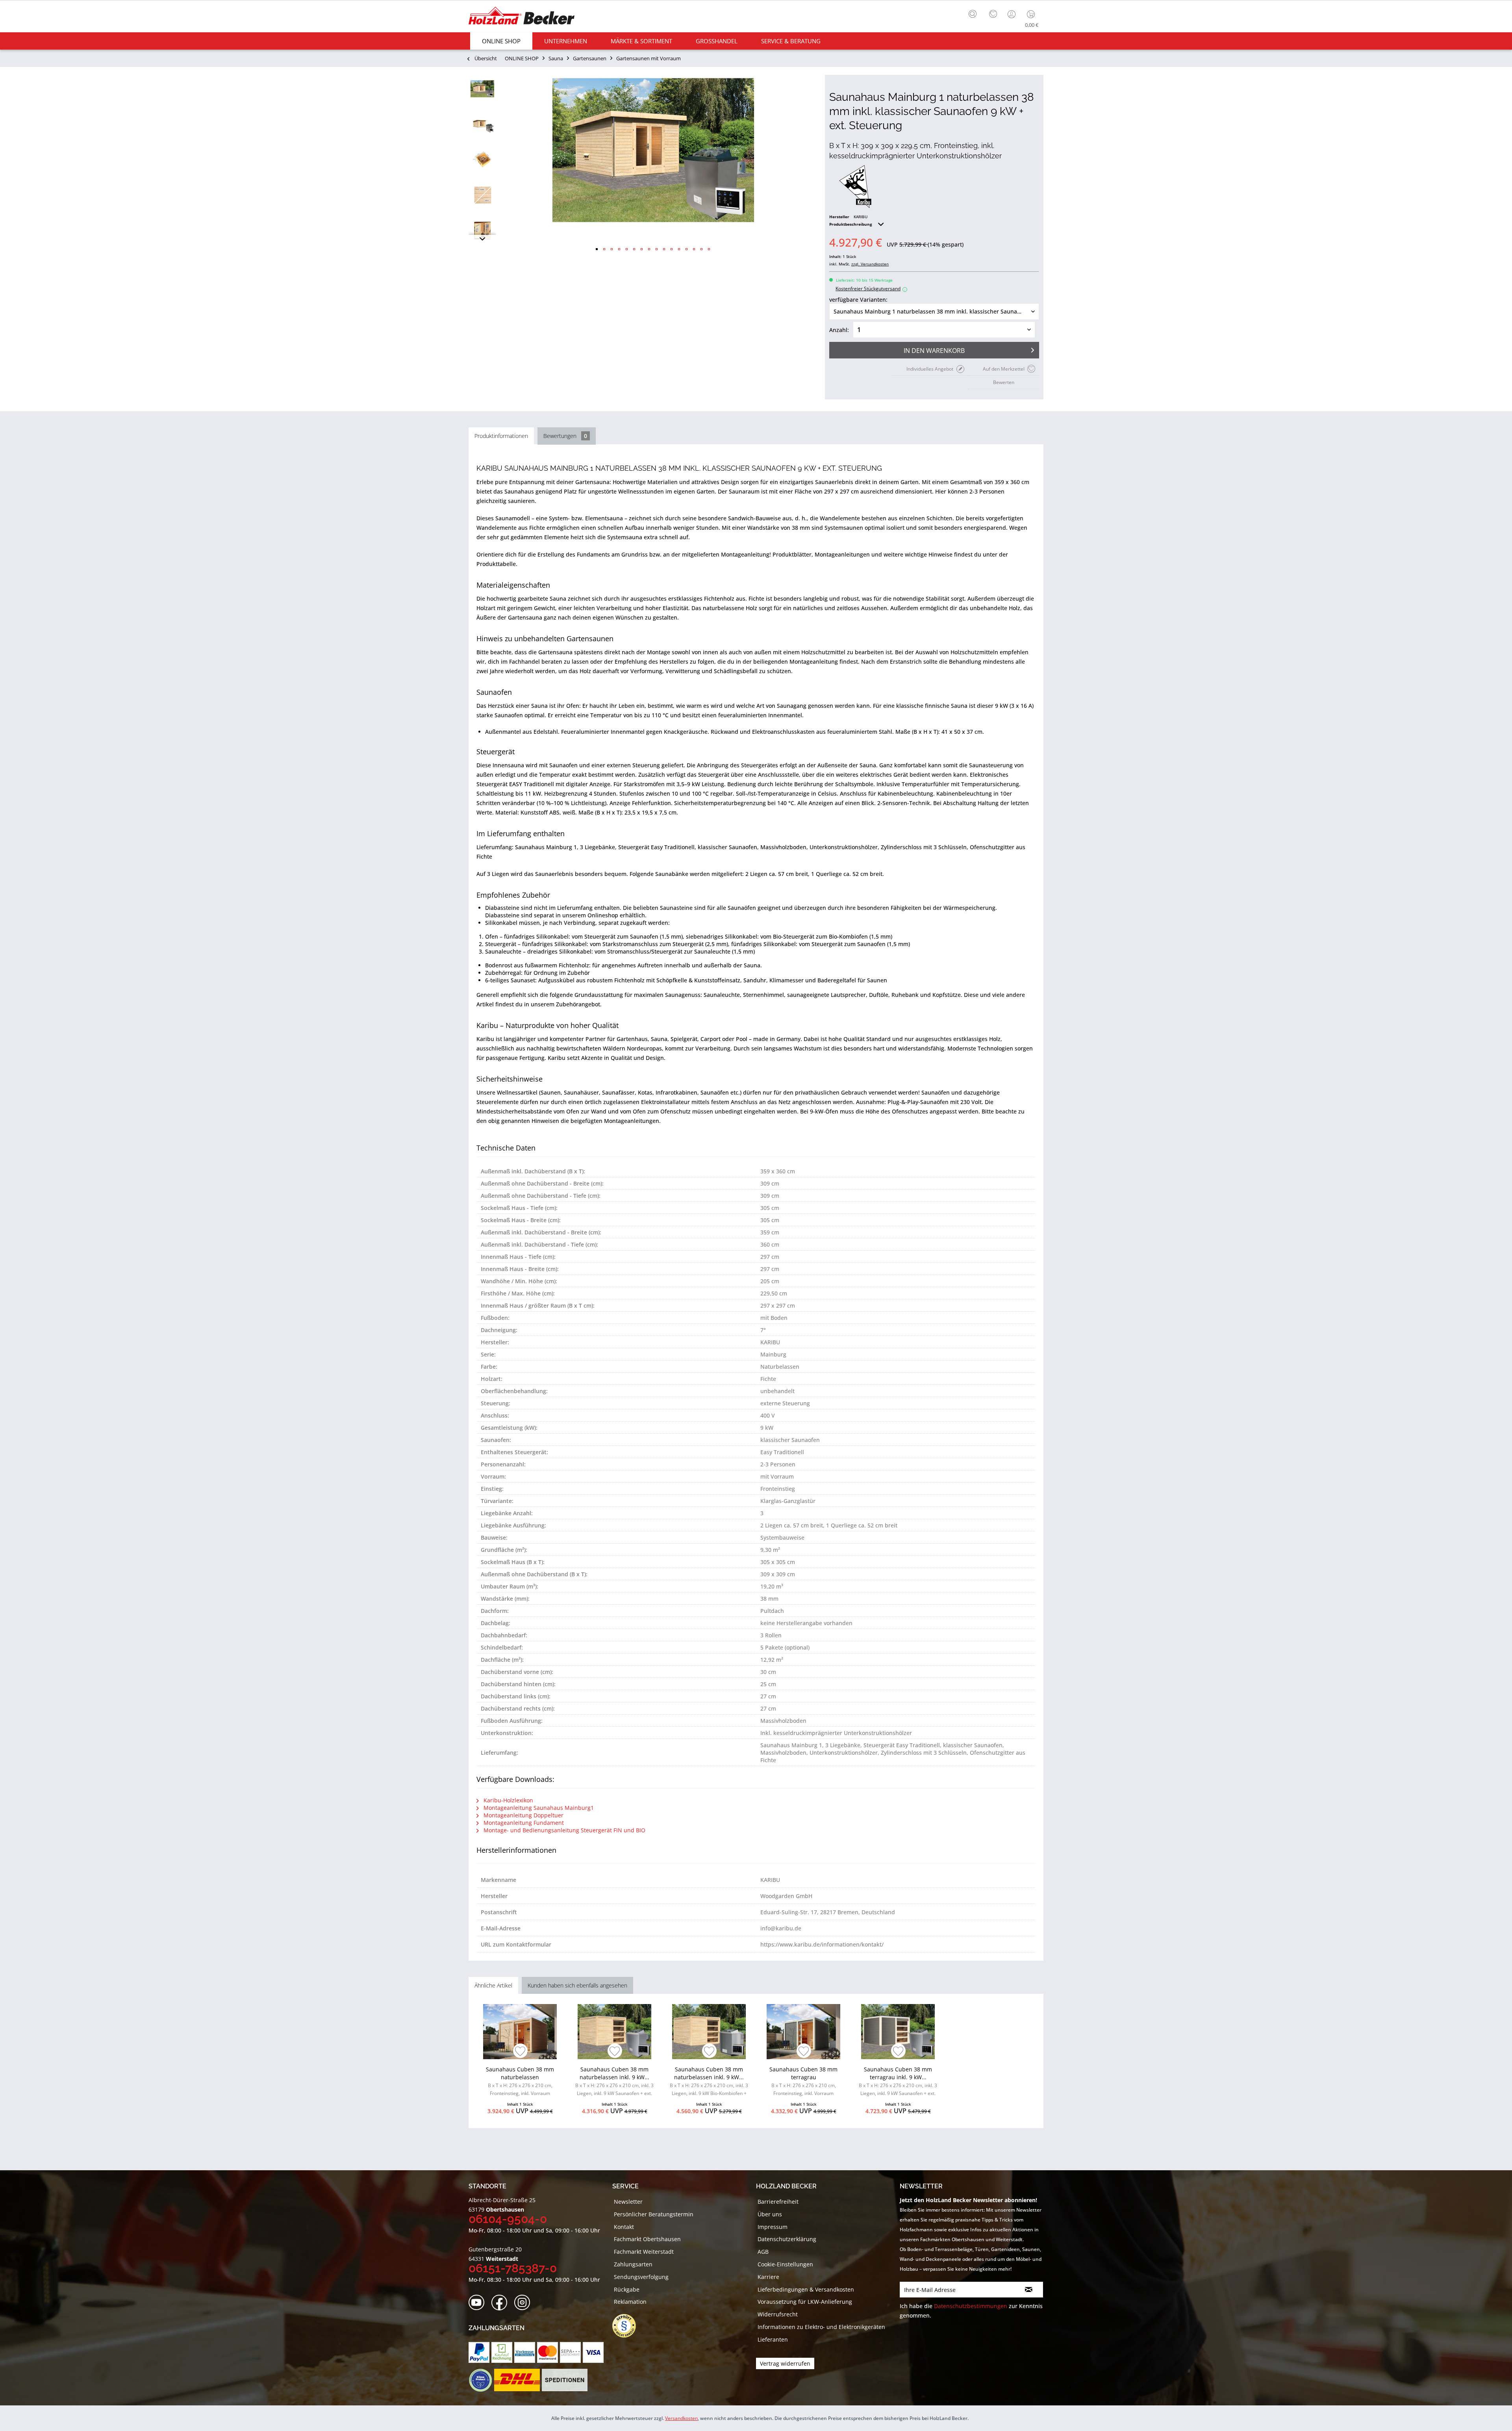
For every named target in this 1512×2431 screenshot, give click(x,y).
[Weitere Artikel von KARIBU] (855, 187)
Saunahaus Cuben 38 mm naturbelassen (520, 2081)
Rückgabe (627, 2289)
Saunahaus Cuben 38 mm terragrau (803, 2081)
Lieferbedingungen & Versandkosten (806, 2289)
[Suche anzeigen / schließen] (973, 14)
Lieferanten (773, 2339)
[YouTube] (479, 2303)
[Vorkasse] (525, 2352)
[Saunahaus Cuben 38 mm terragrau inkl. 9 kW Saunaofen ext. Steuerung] (898, 2032)
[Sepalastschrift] (570, 2352)
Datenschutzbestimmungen (971, 2306)
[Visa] (593, 2352)
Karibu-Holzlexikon (508, 1800)
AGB (763, 2252)
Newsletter (628, 2202)
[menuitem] (975, 13)
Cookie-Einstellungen (785, 2264)
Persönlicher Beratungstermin (654, 2214)
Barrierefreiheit (778, 2202)
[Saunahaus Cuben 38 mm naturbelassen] (520, 2032)
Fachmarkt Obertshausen (647, 2239)
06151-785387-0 (513, 2268)
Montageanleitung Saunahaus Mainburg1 (538, 1808)
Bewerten (1004, 382)
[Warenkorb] (1033, 14)
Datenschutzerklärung (787, 2239)
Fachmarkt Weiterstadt (644, 2252)
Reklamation (630, 2302)
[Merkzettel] (993, 14)
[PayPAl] (479, 2352)
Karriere (768, 2277)
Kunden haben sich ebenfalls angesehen (577, 1985)
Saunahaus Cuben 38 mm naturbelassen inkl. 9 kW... (614, 2082)
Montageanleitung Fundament (523, 1823)
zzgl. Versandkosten (870, 264)
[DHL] (517, 2380)
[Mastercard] (548, 2352)
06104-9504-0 (508, 2219)
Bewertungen (565, 436)
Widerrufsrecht (778, 2314)
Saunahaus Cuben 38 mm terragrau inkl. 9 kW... (898, 2082)
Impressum (773, 2227)
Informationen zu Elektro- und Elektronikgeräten (821, 2327)
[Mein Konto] (1012, 14)
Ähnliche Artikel (493, 1985)
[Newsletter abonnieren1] (1029, 2290)
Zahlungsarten (633, 2264)
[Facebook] (502, 2303)
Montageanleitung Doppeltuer (523, 1815)
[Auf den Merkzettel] (520, 2052)
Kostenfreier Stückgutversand (870, 289)
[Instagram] (525, 2303)
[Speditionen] (565, 2380)
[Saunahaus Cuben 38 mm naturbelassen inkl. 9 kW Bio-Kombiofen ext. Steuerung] (709, 2032)
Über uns (770, 2214)
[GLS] (480, 2380)
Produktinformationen (501, 436)
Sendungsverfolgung (641, 2277)
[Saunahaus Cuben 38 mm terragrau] (803, 2032)
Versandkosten (681, 2418)
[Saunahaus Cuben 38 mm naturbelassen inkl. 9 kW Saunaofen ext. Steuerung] (614, 2032)
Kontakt (624, 2227)
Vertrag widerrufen (785, 2363)
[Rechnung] (502, 2352)
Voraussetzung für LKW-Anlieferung (805, 2302)
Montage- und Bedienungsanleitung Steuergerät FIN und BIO (564, 1830)
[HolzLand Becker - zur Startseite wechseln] (522, 17)
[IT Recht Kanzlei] (628, 2326)
